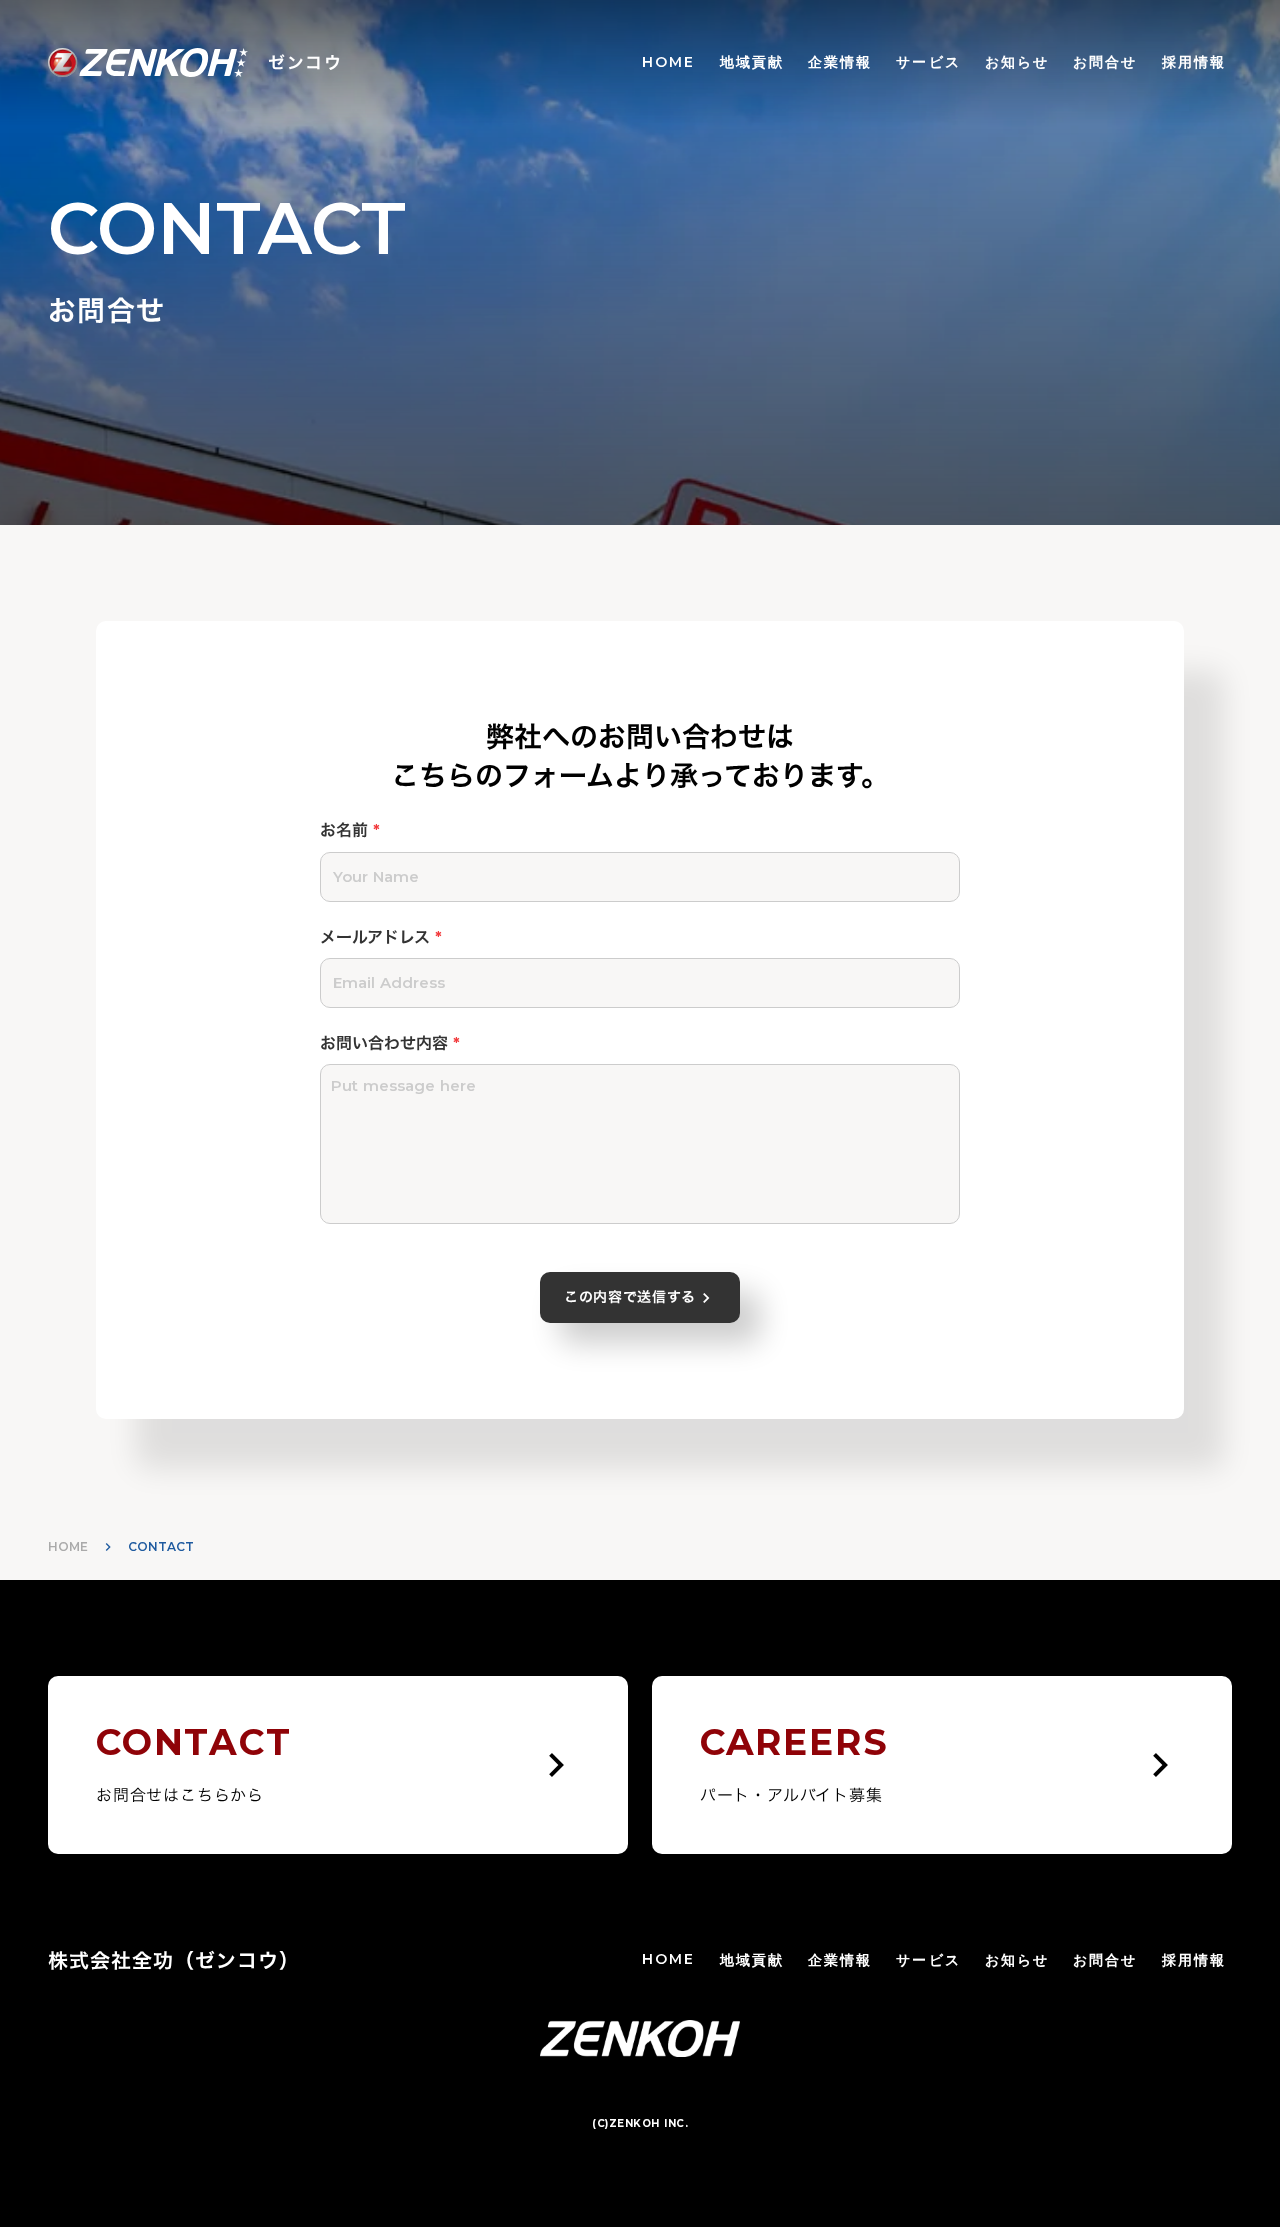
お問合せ (1105, 62)
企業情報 (840, 62)
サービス (928, 62)
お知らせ (1017, 62)
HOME (668, 62)
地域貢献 (752, 62)
